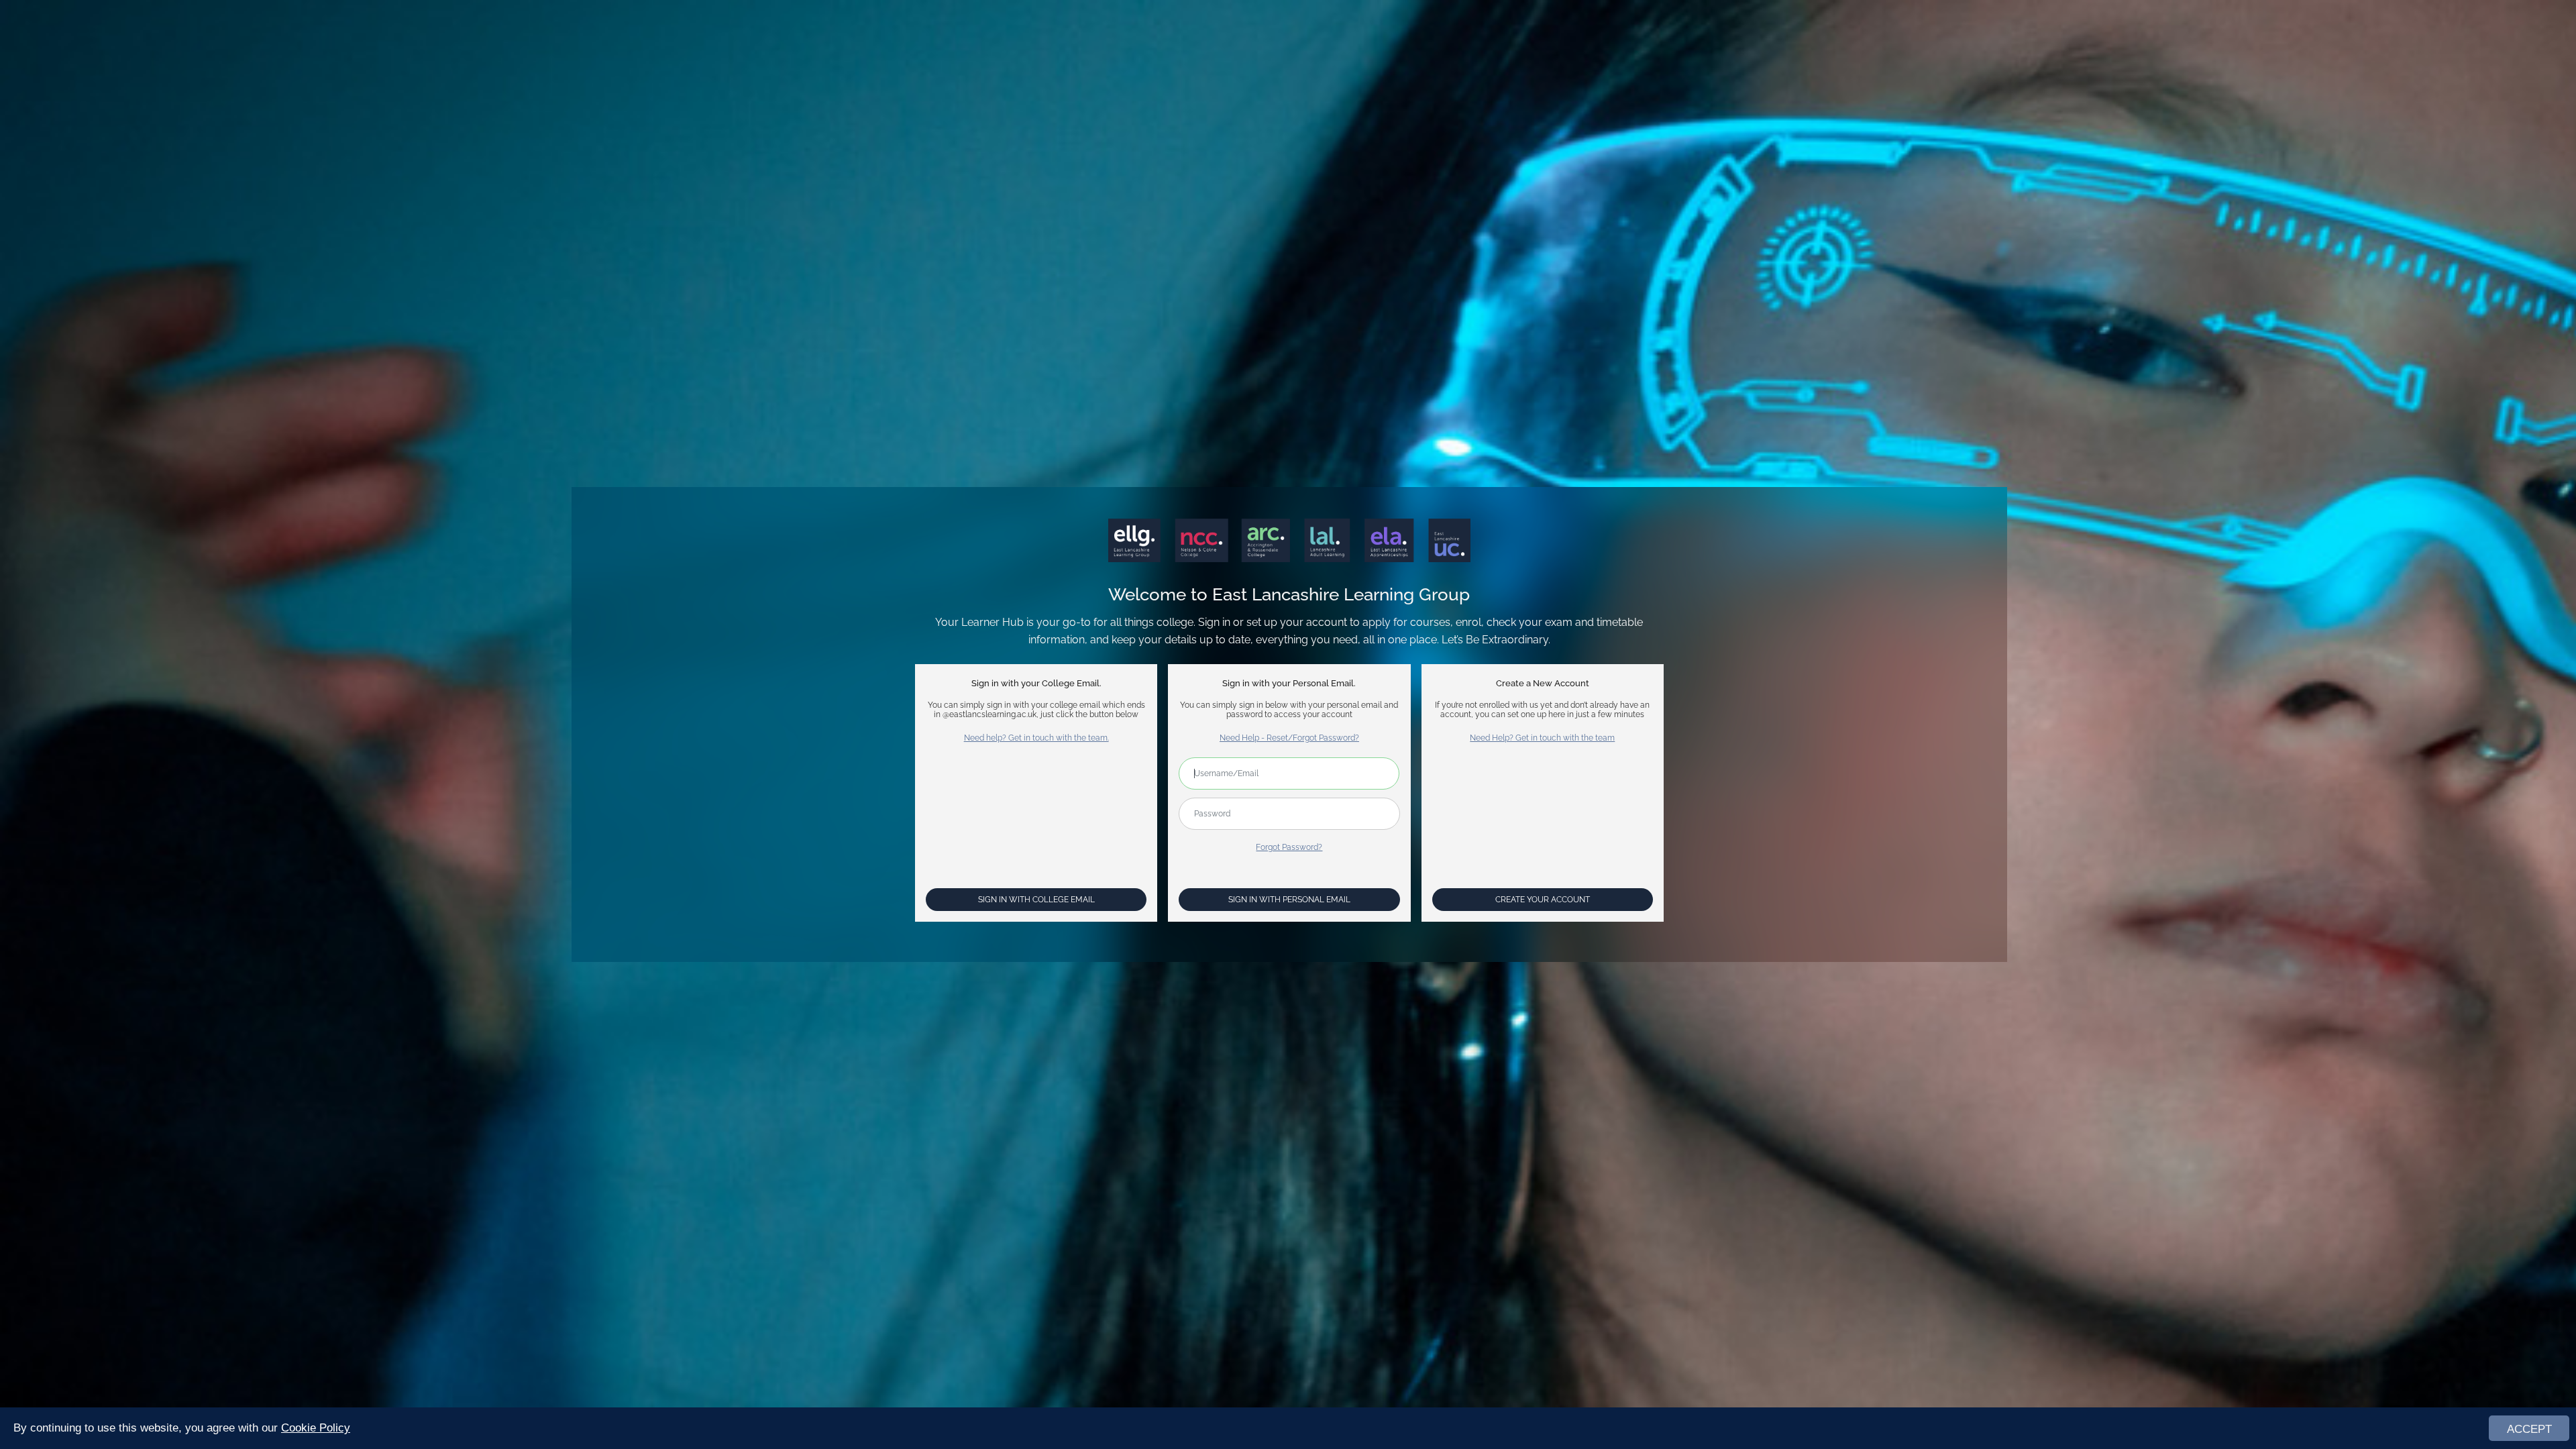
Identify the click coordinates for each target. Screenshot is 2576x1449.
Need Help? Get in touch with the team (1542, 738)
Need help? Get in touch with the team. (1036, 738)
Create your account (1543, 900)
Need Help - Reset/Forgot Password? (1289, 738)
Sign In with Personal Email (1289, 900)
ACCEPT (2529, 1429)
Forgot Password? (1289, 847)
